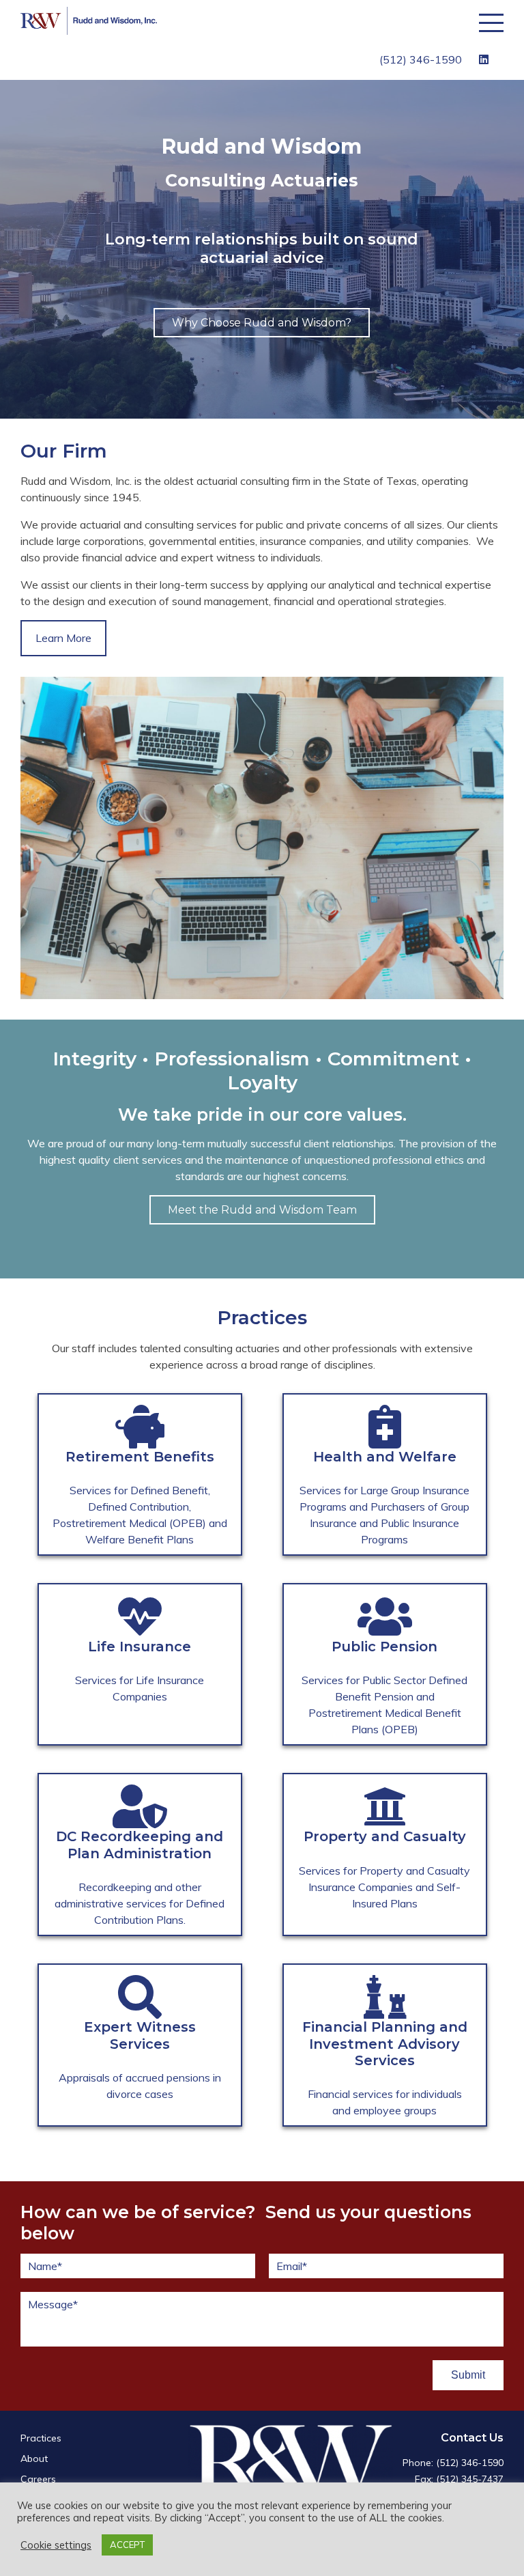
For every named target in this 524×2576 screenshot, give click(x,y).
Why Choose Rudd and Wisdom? (262, 323)
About (34, 2459)
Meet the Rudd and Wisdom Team (262, 1210)
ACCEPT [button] (127, 2545)
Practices (41, 2438)
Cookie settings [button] (56, 2545)
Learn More (63, 638)
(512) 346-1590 (421, 59)
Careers (38, 2479)
